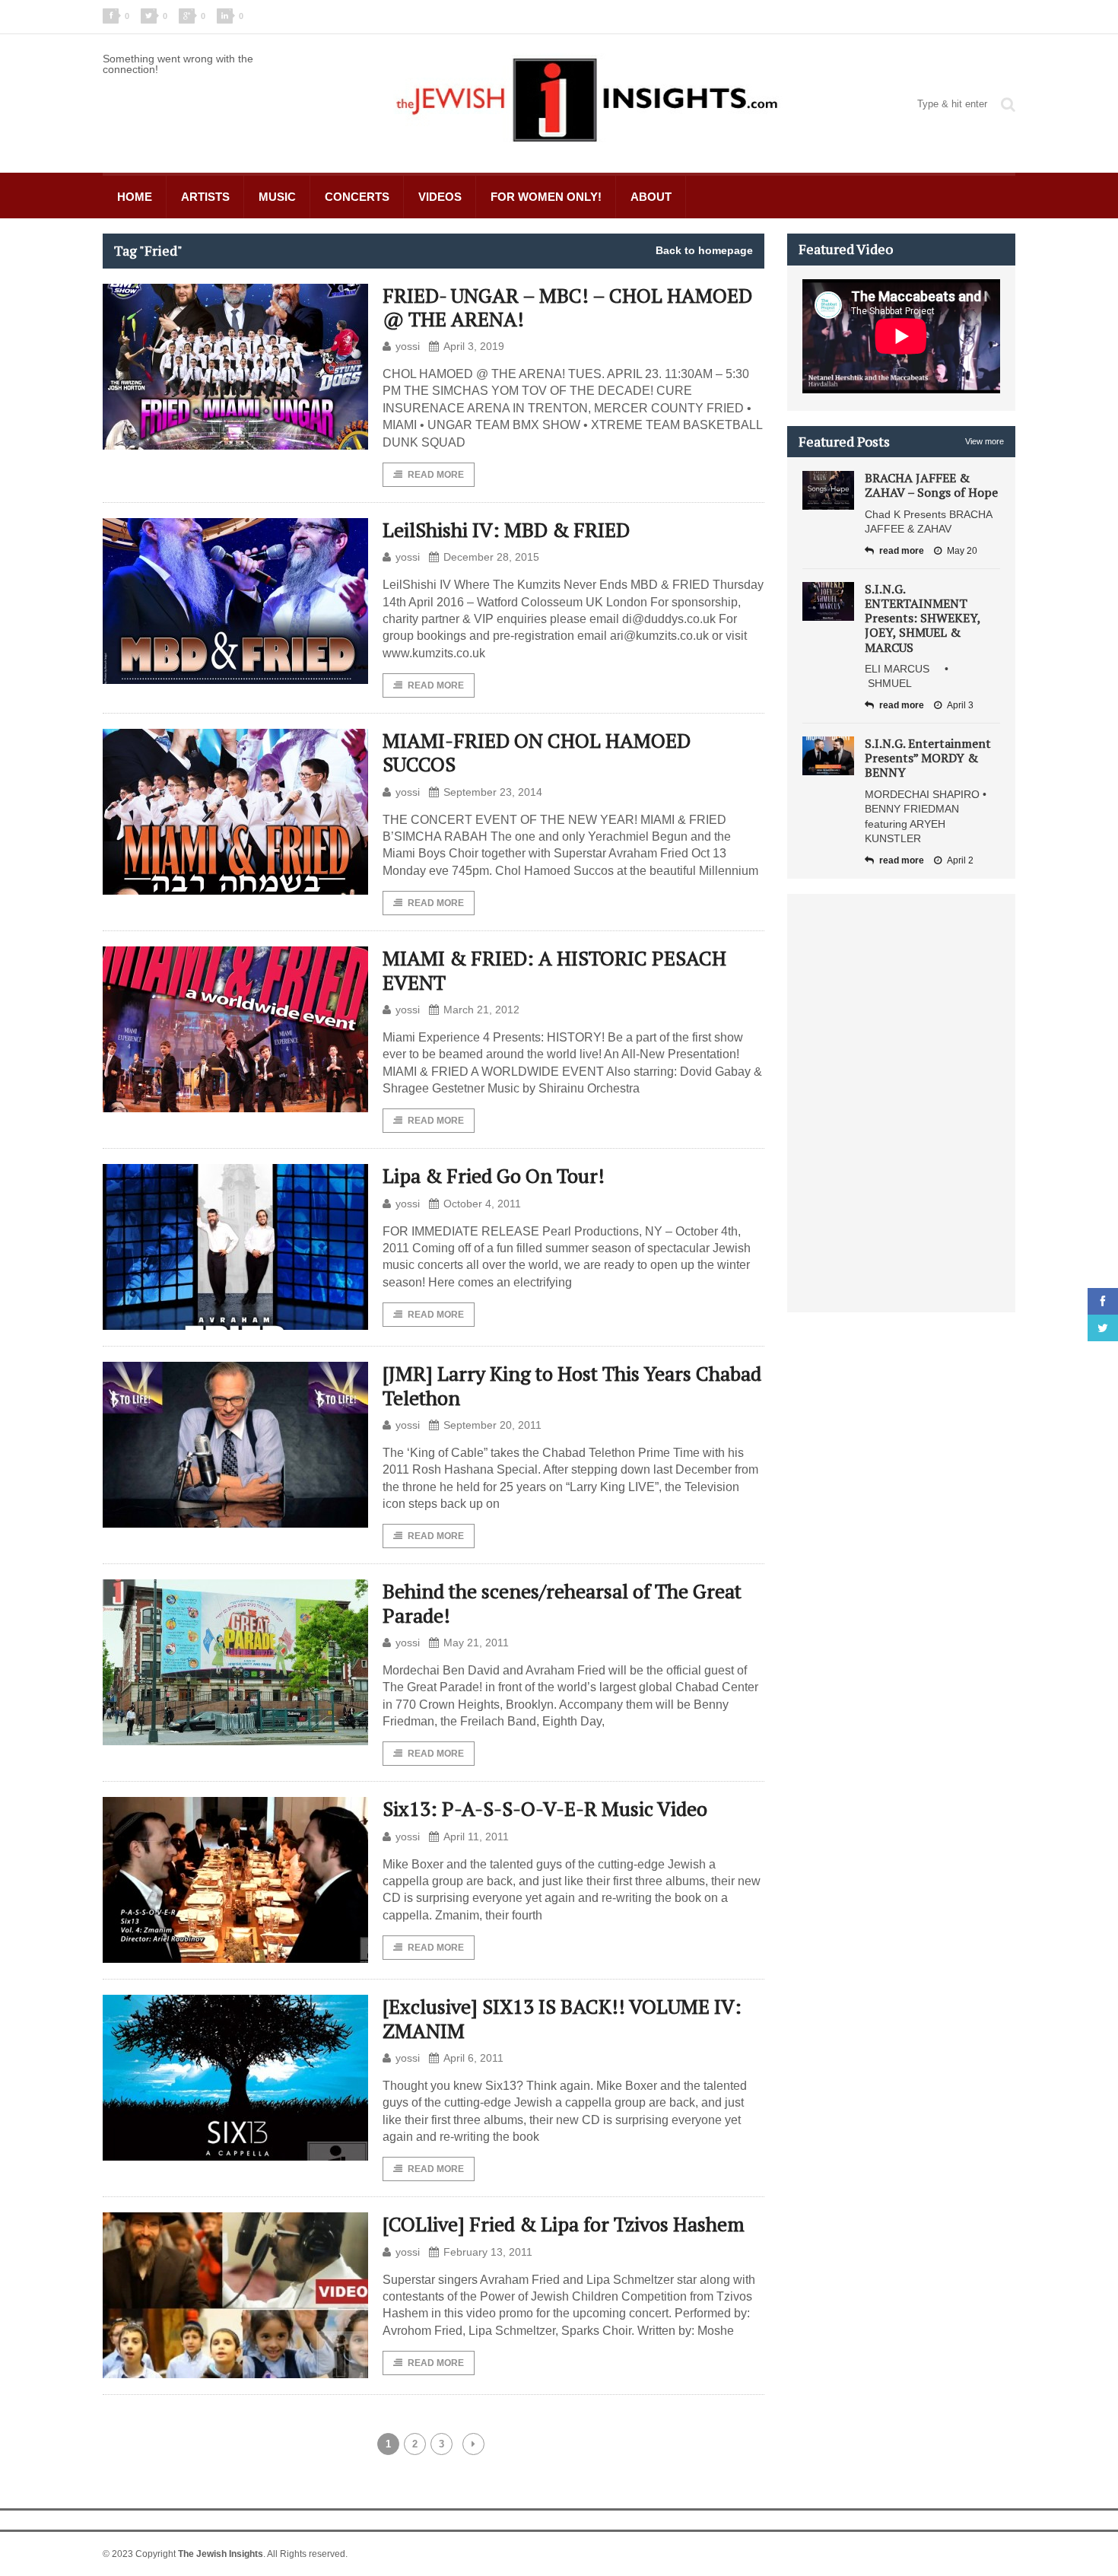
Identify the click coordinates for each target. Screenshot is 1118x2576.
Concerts (357, 197)
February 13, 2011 (488, 2252)
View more (985, 441)
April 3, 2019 (474, 346)
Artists (205, 197)
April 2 (960, 860)
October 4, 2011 (482, 1204)
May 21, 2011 (476, 1643)
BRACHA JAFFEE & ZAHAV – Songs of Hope (931, 485)
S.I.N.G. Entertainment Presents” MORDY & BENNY (928, 758)
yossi (408, 346)
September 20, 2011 (492, 1425)
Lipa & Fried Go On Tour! (494, 1175)
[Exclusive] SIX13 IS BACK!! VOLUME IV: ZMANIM (562, 2018)
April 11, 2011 (476, 1837)
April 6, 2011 (473, 2058)
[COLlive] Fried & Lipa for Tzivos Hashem (564, 2224)
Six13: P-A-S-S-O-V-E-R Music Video (545, 1808)
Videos (440, 197)
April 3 (960, 705)
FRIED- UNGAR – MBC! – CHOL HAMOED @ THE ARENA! (567, 307)
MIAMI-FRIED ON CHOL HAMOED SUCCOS (537, 752)
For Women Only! (546, 197)
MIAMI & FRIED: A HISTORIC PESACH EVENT (554, 970)
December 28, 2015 (491, 557)
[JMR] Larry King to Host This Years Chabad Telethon (572, 1385)
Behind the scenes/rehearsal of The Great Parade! (562, 1603)
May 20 (962, 551)
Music (277, 197)
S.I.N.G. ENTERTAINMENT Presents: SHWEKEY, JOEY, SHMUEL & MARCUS (923, 618)
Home (135, 197)
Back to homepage (704, 250)
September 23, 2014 (493, 792)
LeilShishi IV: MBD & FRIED (506, 530)
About (651, 197)
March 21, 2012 (481, 1010)
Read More (436, 475)
